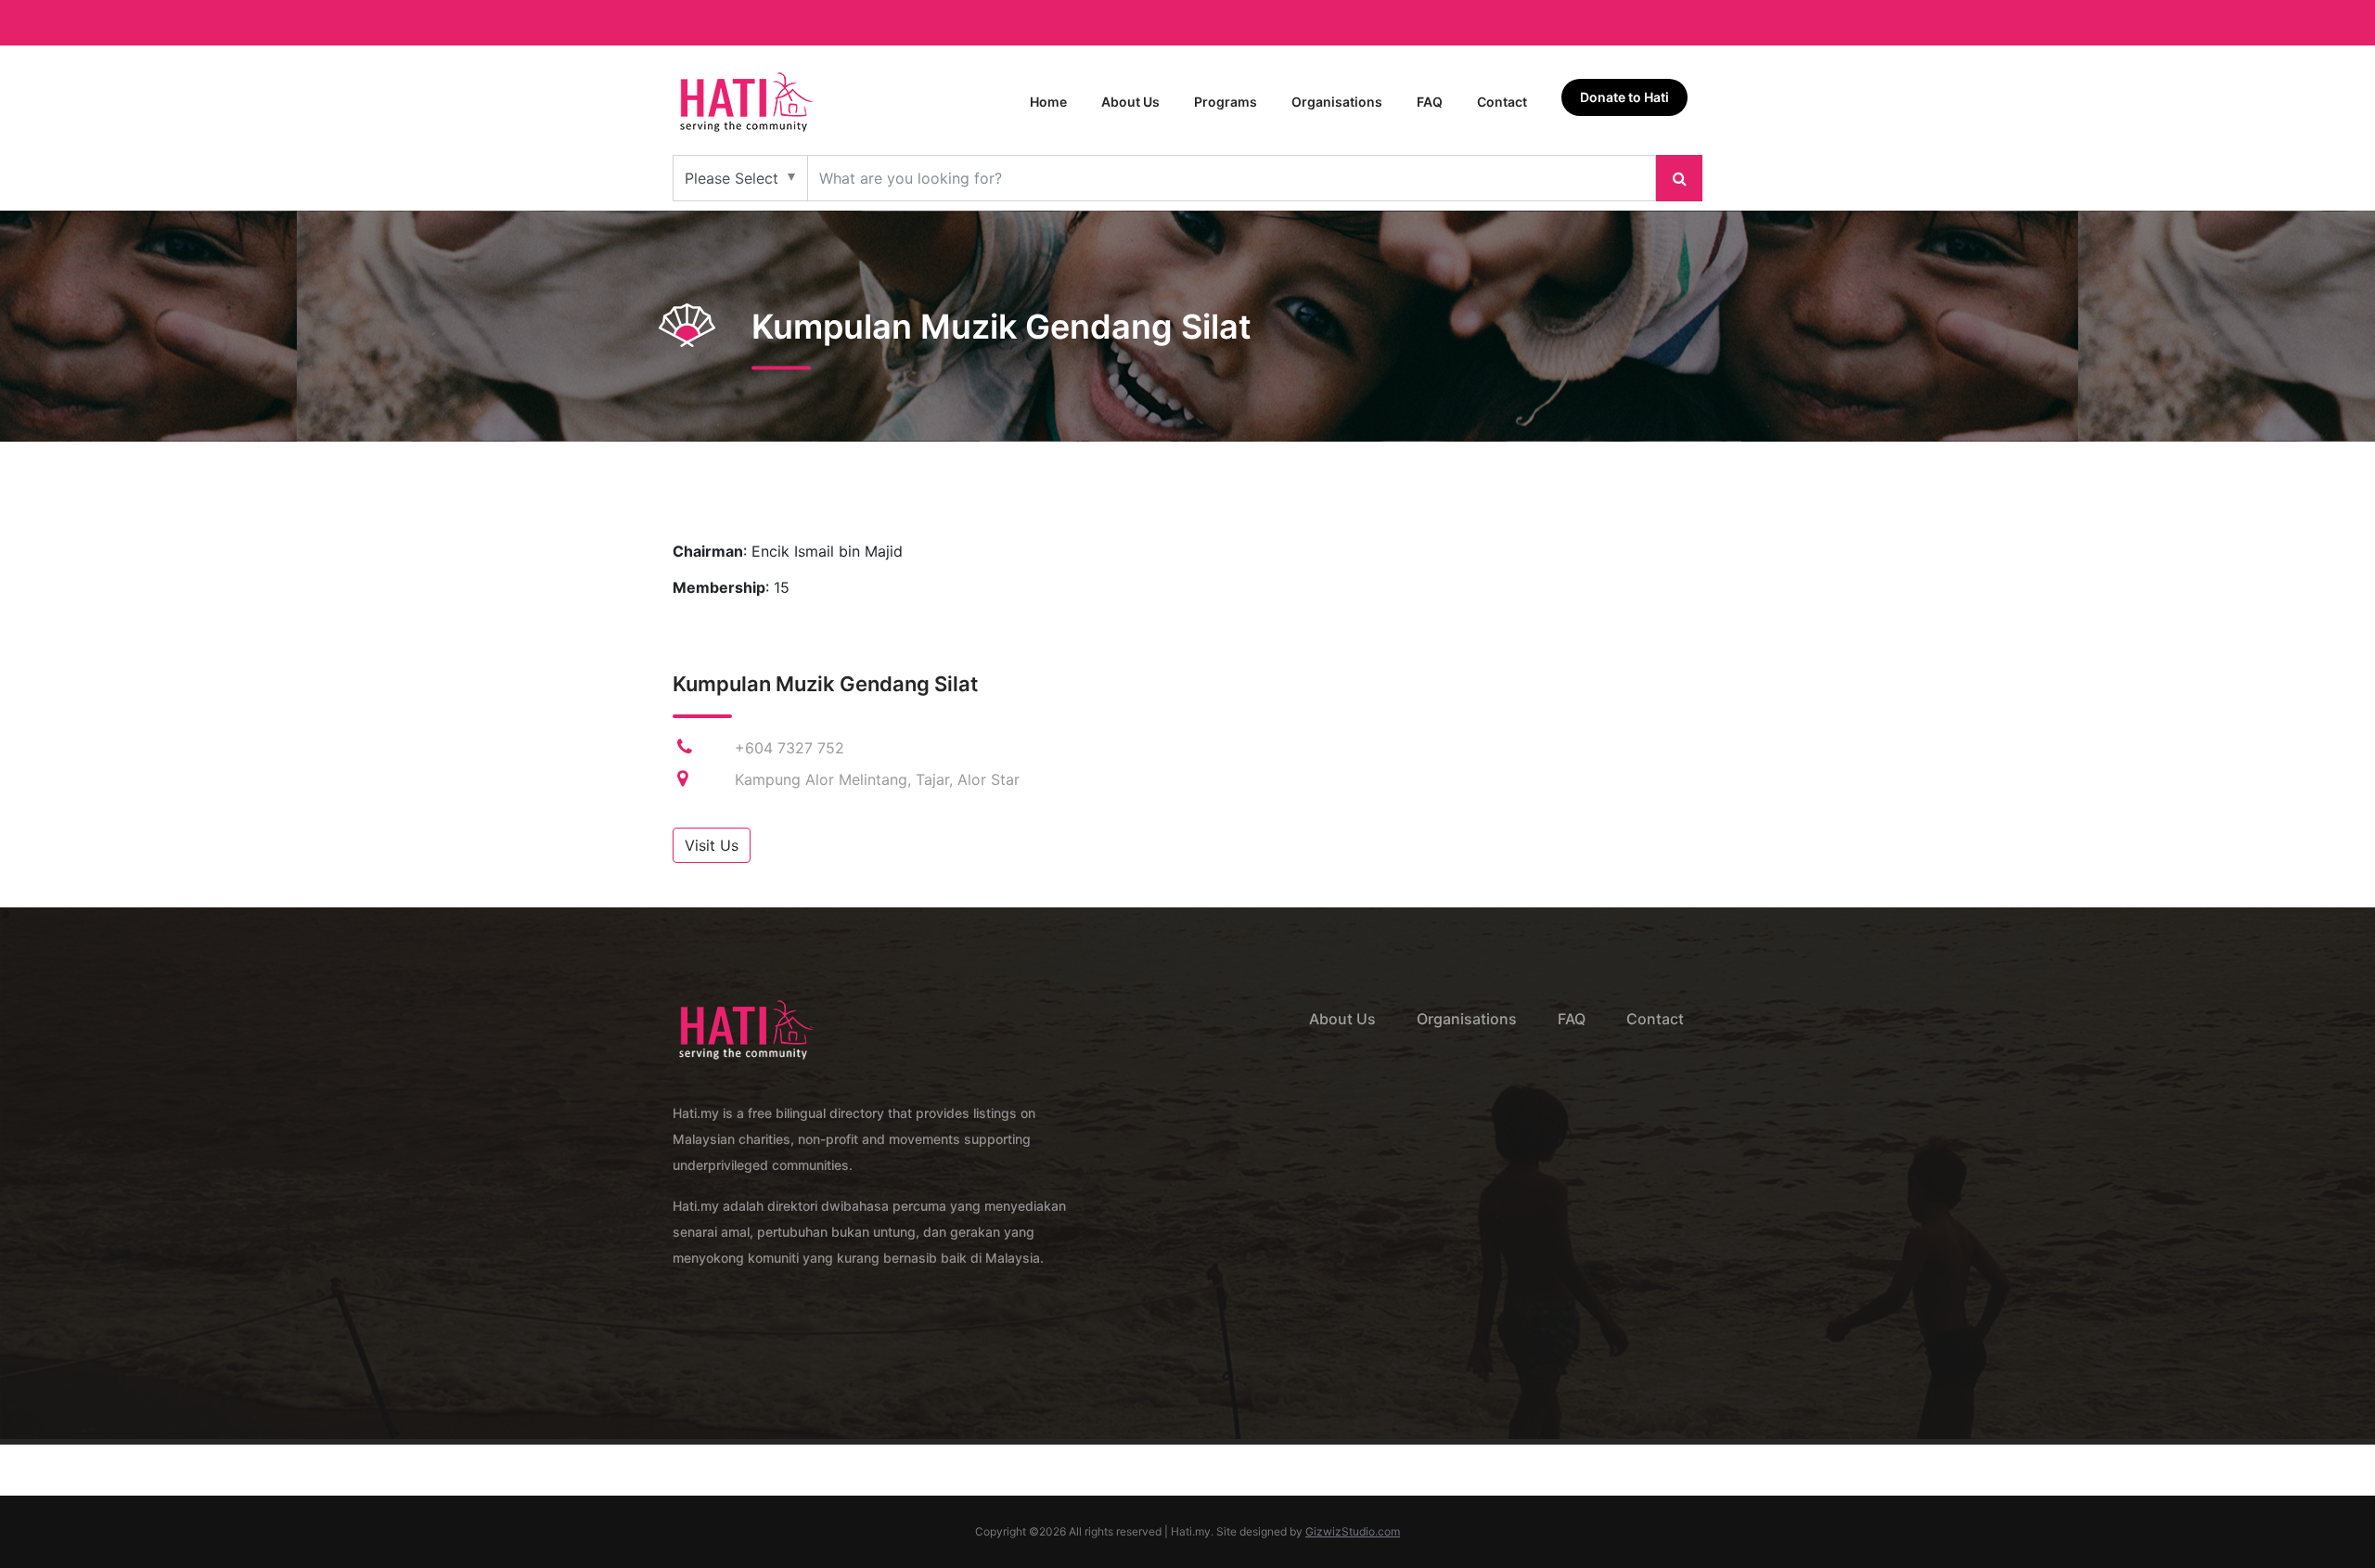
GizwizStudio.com (1353, 1531)
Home (1048, 102)
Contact (1502, 102)
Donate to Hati (1624, 97)
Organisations (1337, 102)
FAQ (1430, 102)
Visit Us (712, 845)
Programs (1226, 102)
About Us (1130, 102)
